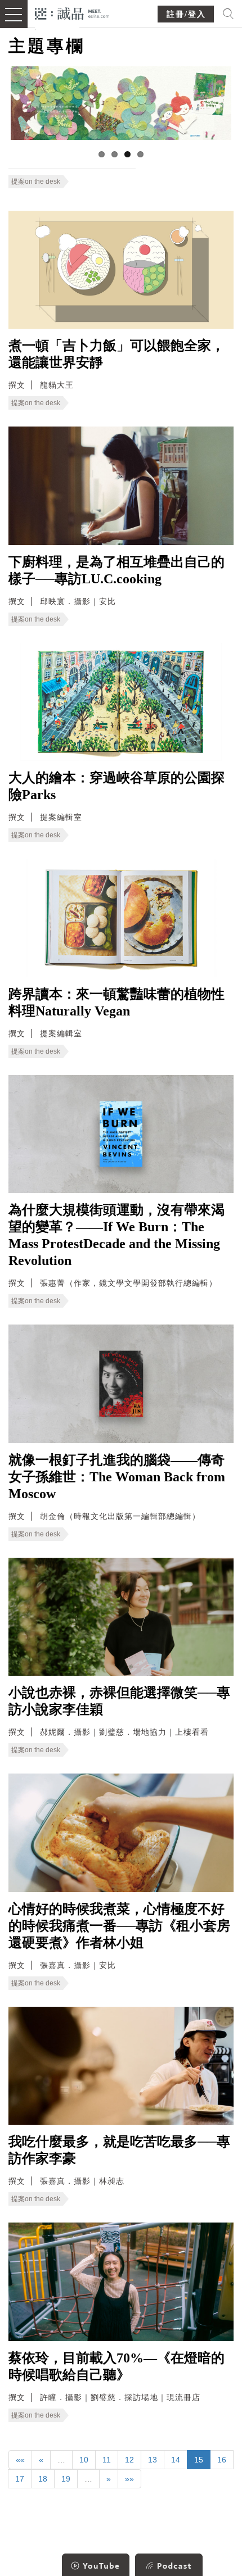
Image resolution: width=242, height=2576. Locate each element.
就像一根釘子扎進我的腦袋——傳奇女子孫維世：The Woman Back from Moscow (117, 1477)
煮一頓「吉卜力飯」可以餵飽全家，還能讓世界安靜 (116, 354)
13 (153, 2460)
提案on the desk (36, 182)
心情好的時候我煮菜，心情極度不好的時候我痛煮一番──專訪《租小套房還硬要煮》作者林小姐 (119, 1926)
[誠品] (72, 13)
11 (107, 2460)
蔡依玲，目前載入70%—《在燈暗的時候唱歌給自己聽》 (116, 2366)
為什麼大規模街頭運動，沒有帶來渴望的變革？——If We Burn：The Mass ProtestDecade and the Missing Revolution (116, 1235)
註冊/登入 (186, 14)
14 (176, 2460)
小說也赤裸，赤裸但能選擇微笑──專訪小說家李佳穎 (119, 1701)
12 (129, 2460)
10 (84, 2460)
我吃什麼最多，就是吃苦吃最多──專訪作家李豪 (119, 2150)
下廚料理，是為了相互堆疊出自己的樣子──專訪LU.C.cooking (116, 570)
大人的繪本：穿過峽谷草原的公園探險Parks (116, 786)
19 (66, 2479)
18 (43, 2479)
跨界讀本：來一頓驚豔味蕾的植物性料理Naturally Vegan (116, 1003)
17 (20, 2479)
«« (20, 2460)
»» (129, 2479)
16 (222, 2460)
